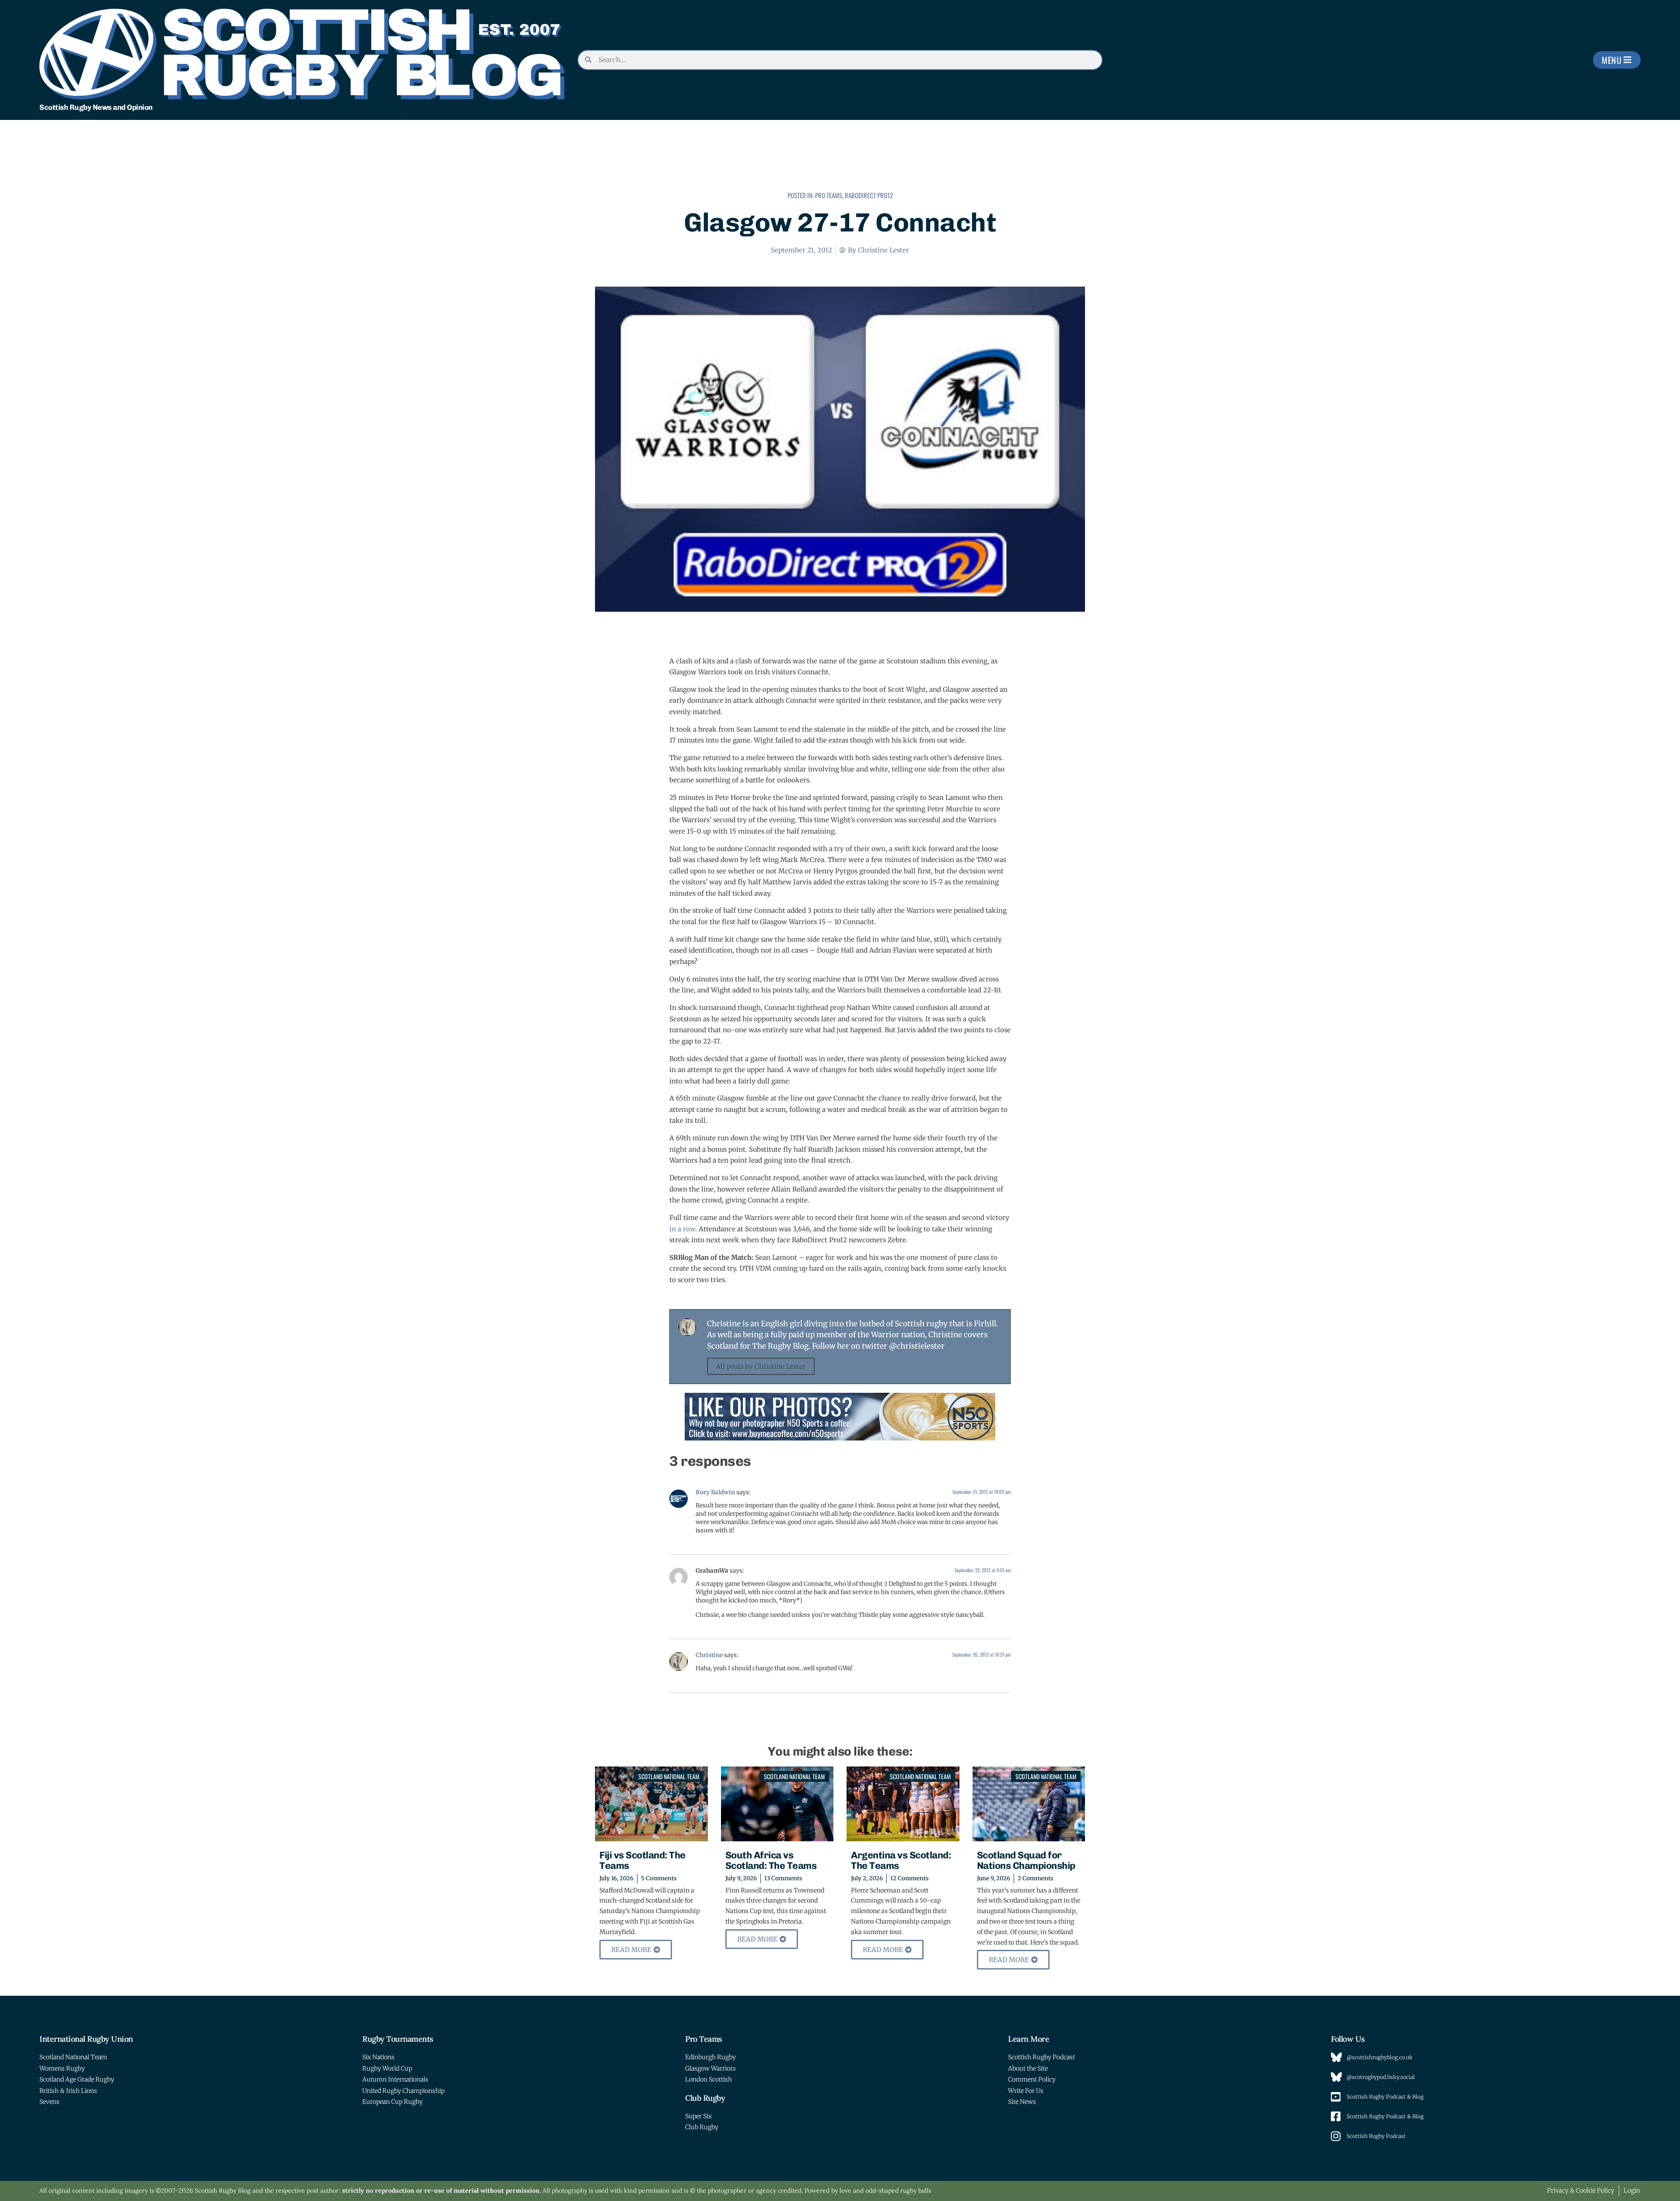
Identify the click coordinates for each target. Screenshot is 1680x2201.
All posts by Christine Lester (761, 1366)
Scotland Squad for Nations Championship (1026, 1860)
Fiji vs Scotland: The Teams (642, 1860)
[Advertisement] (840, 161)
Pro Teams (829, 195)
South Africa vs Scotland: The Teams (771, 1860)
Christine (709, 1655)
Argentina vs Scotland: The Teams (901, 1860)
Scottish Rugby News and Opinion (96, 107)
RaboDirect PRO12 (869, 195)
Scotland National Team (669, 1776)
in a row (682, 1229)
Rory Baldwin (715, 1492)
